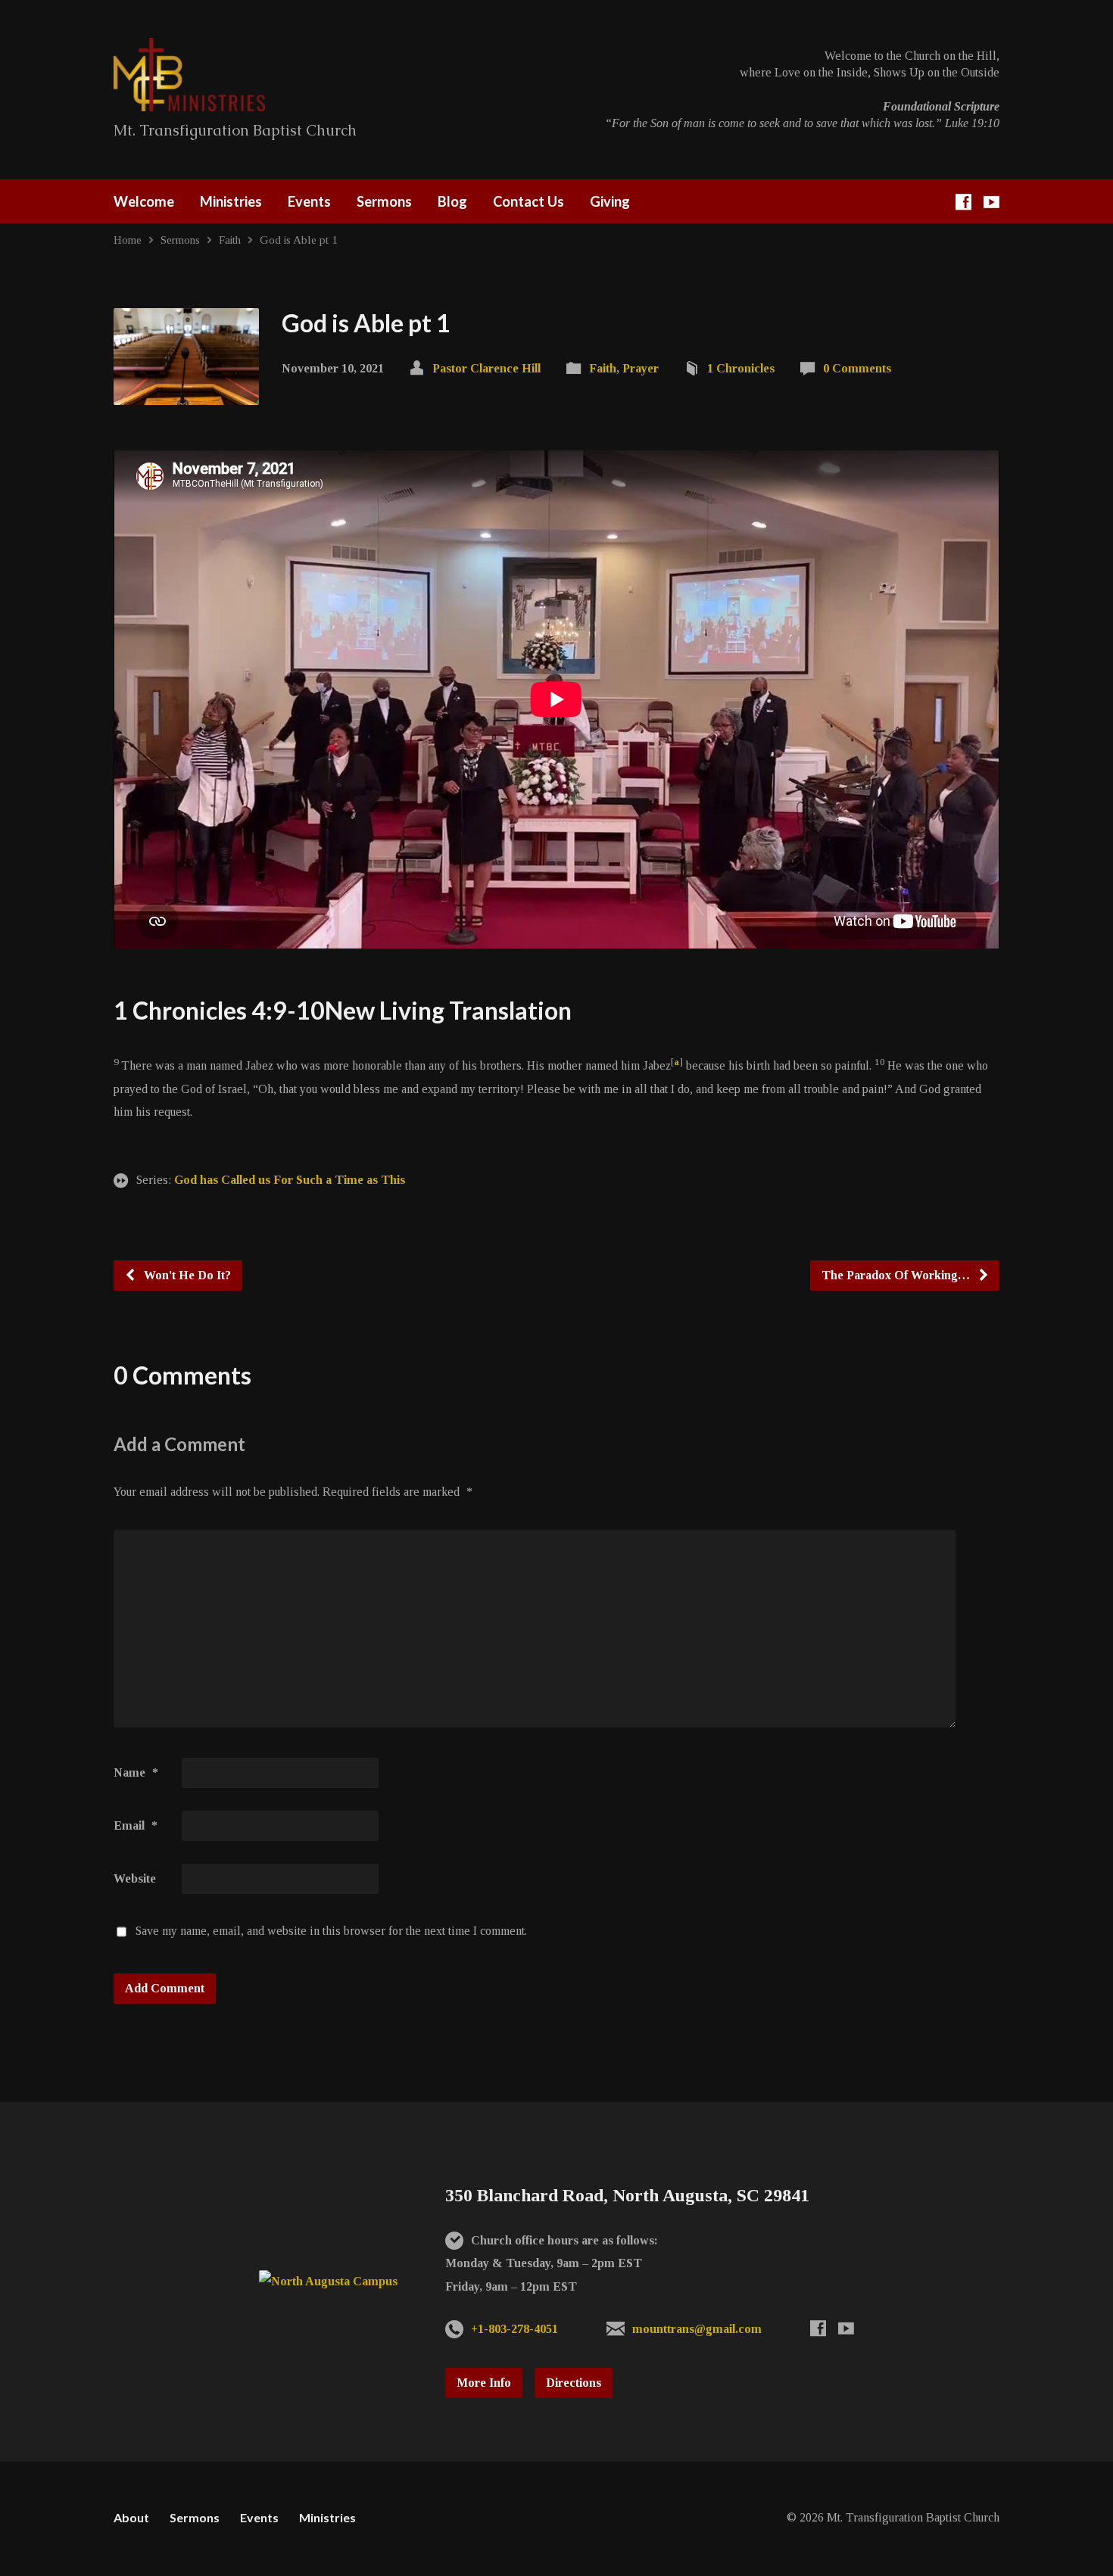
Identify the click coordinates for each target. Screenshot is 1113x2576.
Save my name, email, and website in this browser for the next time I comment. (331, 1931)
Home (128, 240)
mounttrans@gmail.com (697, 2329)
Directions (574, 2383)
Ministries (231, 201)
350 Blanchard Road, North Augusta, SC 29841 (627, 2195)
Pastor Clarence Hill (486, 368)
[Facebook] (963, 202)
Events (309, 201)
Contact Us (528, 201)
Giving (610, 201)
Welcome (144, 201)
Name (136, 1772)
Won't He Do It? (186, 1275)
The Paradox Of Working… (897, 1275)
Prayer (641, 368)
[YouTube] (991, 202)
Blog (452, 201)
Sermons (384, 201)
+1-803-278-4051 (514, 2329)
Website (135, 1878)
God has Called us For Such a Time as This (290, 1180)
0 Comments (857, 368)
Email (136, 1825)
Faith (230, 240)
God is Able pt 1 (299, 240)
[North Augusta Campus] (328, 2281)
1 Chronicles (741, 368)
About (131, 2517)
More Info (484, 2383)
